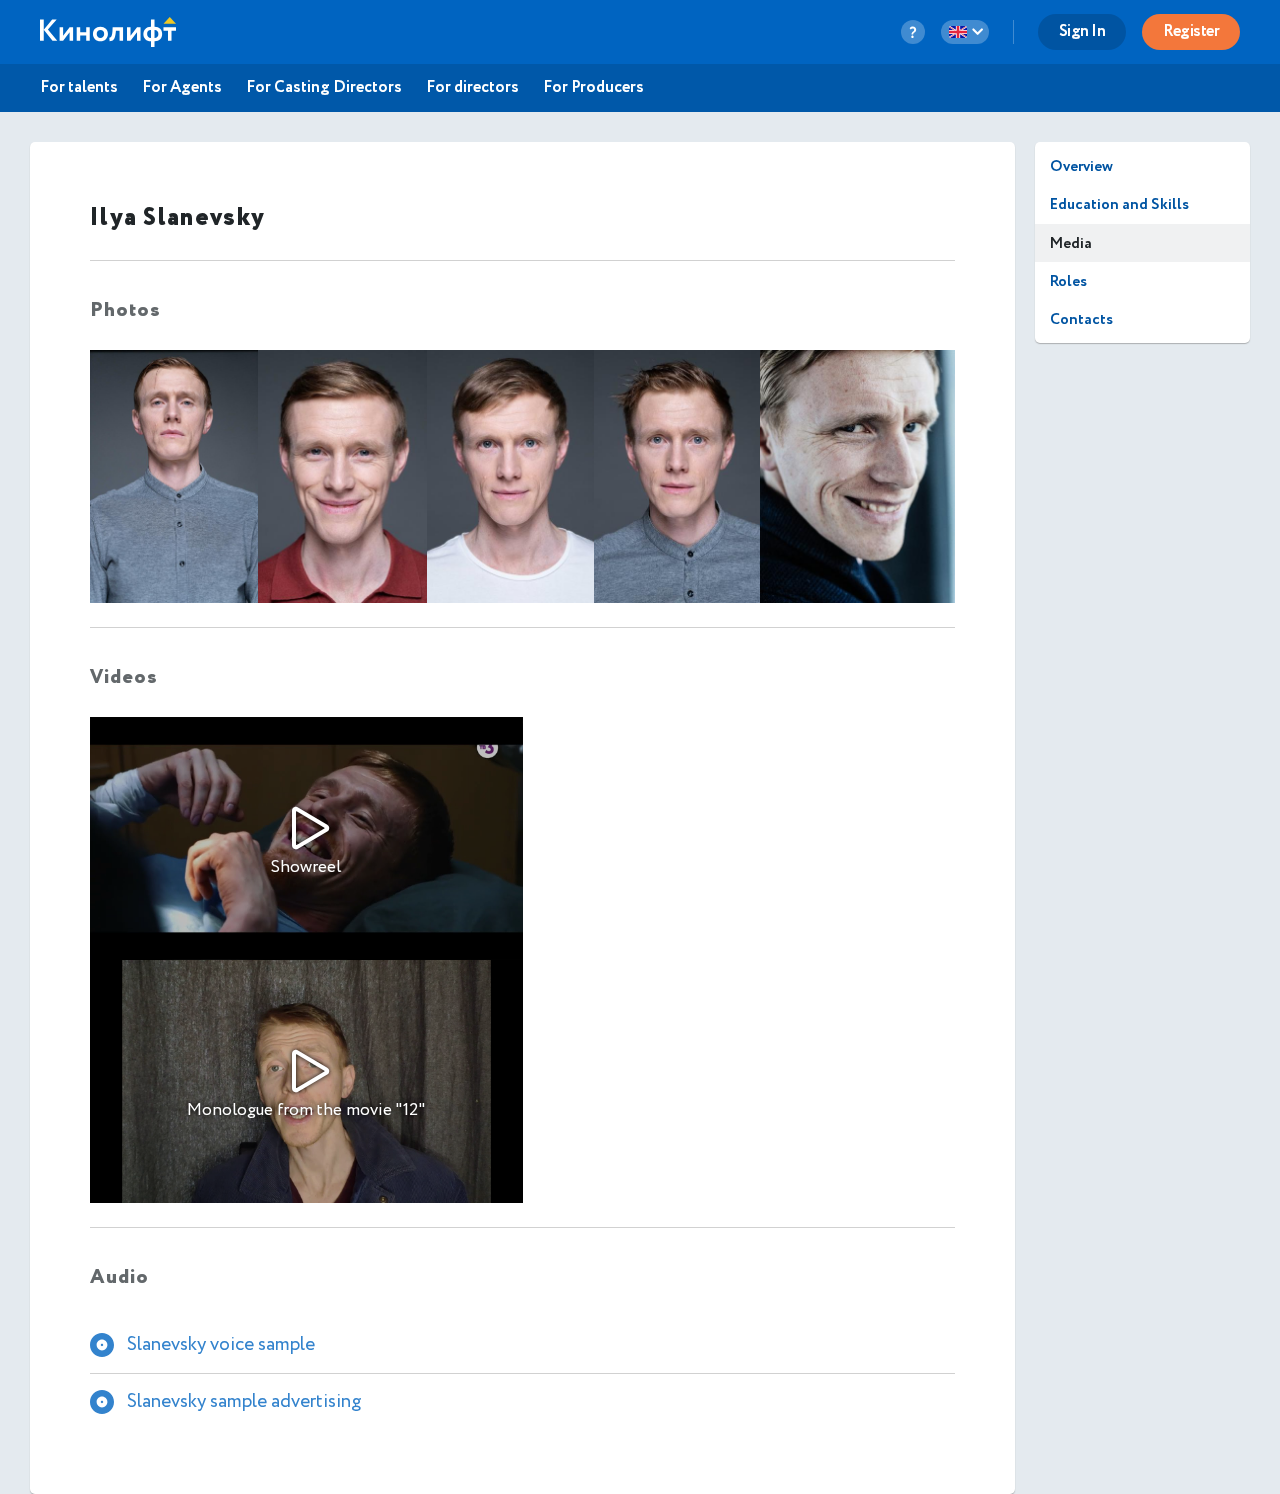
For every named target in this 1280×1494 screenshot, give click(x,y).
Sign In (1082, 31)
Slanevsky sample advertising (244, 1401)
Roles (1068, 281)
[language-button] (965, 32)
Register (1191, 31)
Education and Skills (1119, 204)
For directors (472, 88)
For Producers (593, 88)
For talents (79, 88)
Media (1071, 243)
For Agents (182, 88)
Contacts (1081, 319)
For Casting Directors (324, 88)
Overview (1081, 166)
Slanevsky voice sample (221, 1344)
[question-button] (913, 32)
